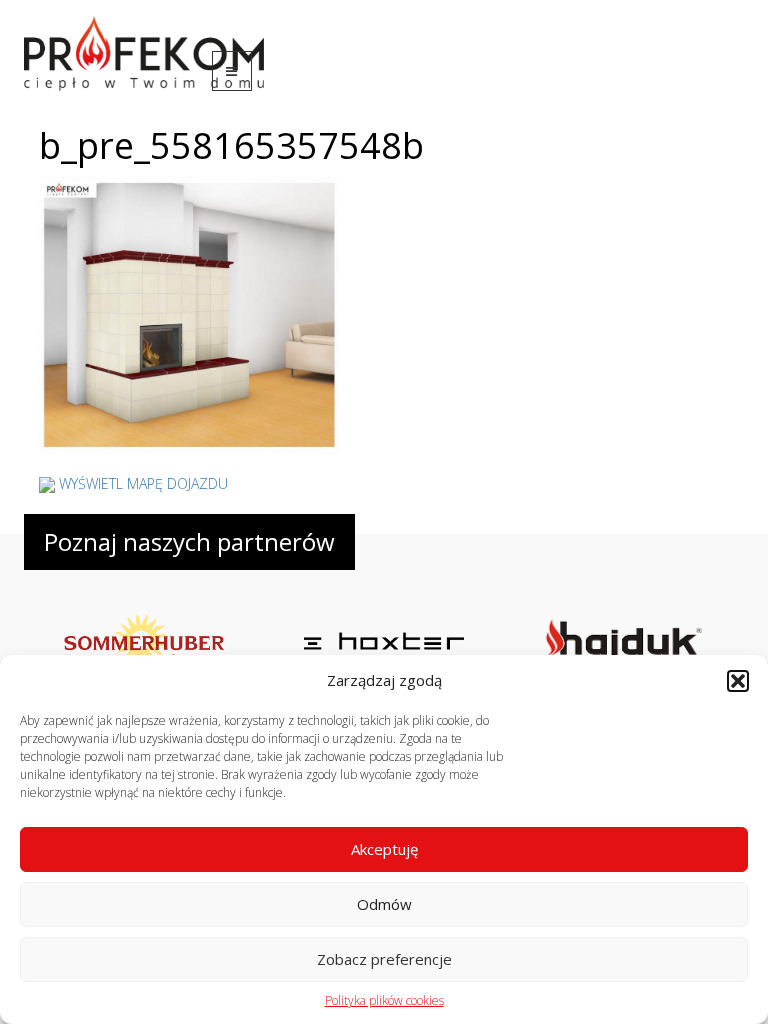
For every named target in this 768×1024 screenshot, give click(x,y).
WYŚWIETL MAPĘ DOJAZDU (143, 483)
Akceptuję (384, 849)
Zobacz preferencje (384, 959)
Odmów (384, 904)
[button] (738, 681)
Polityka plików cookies (384, 1000)
